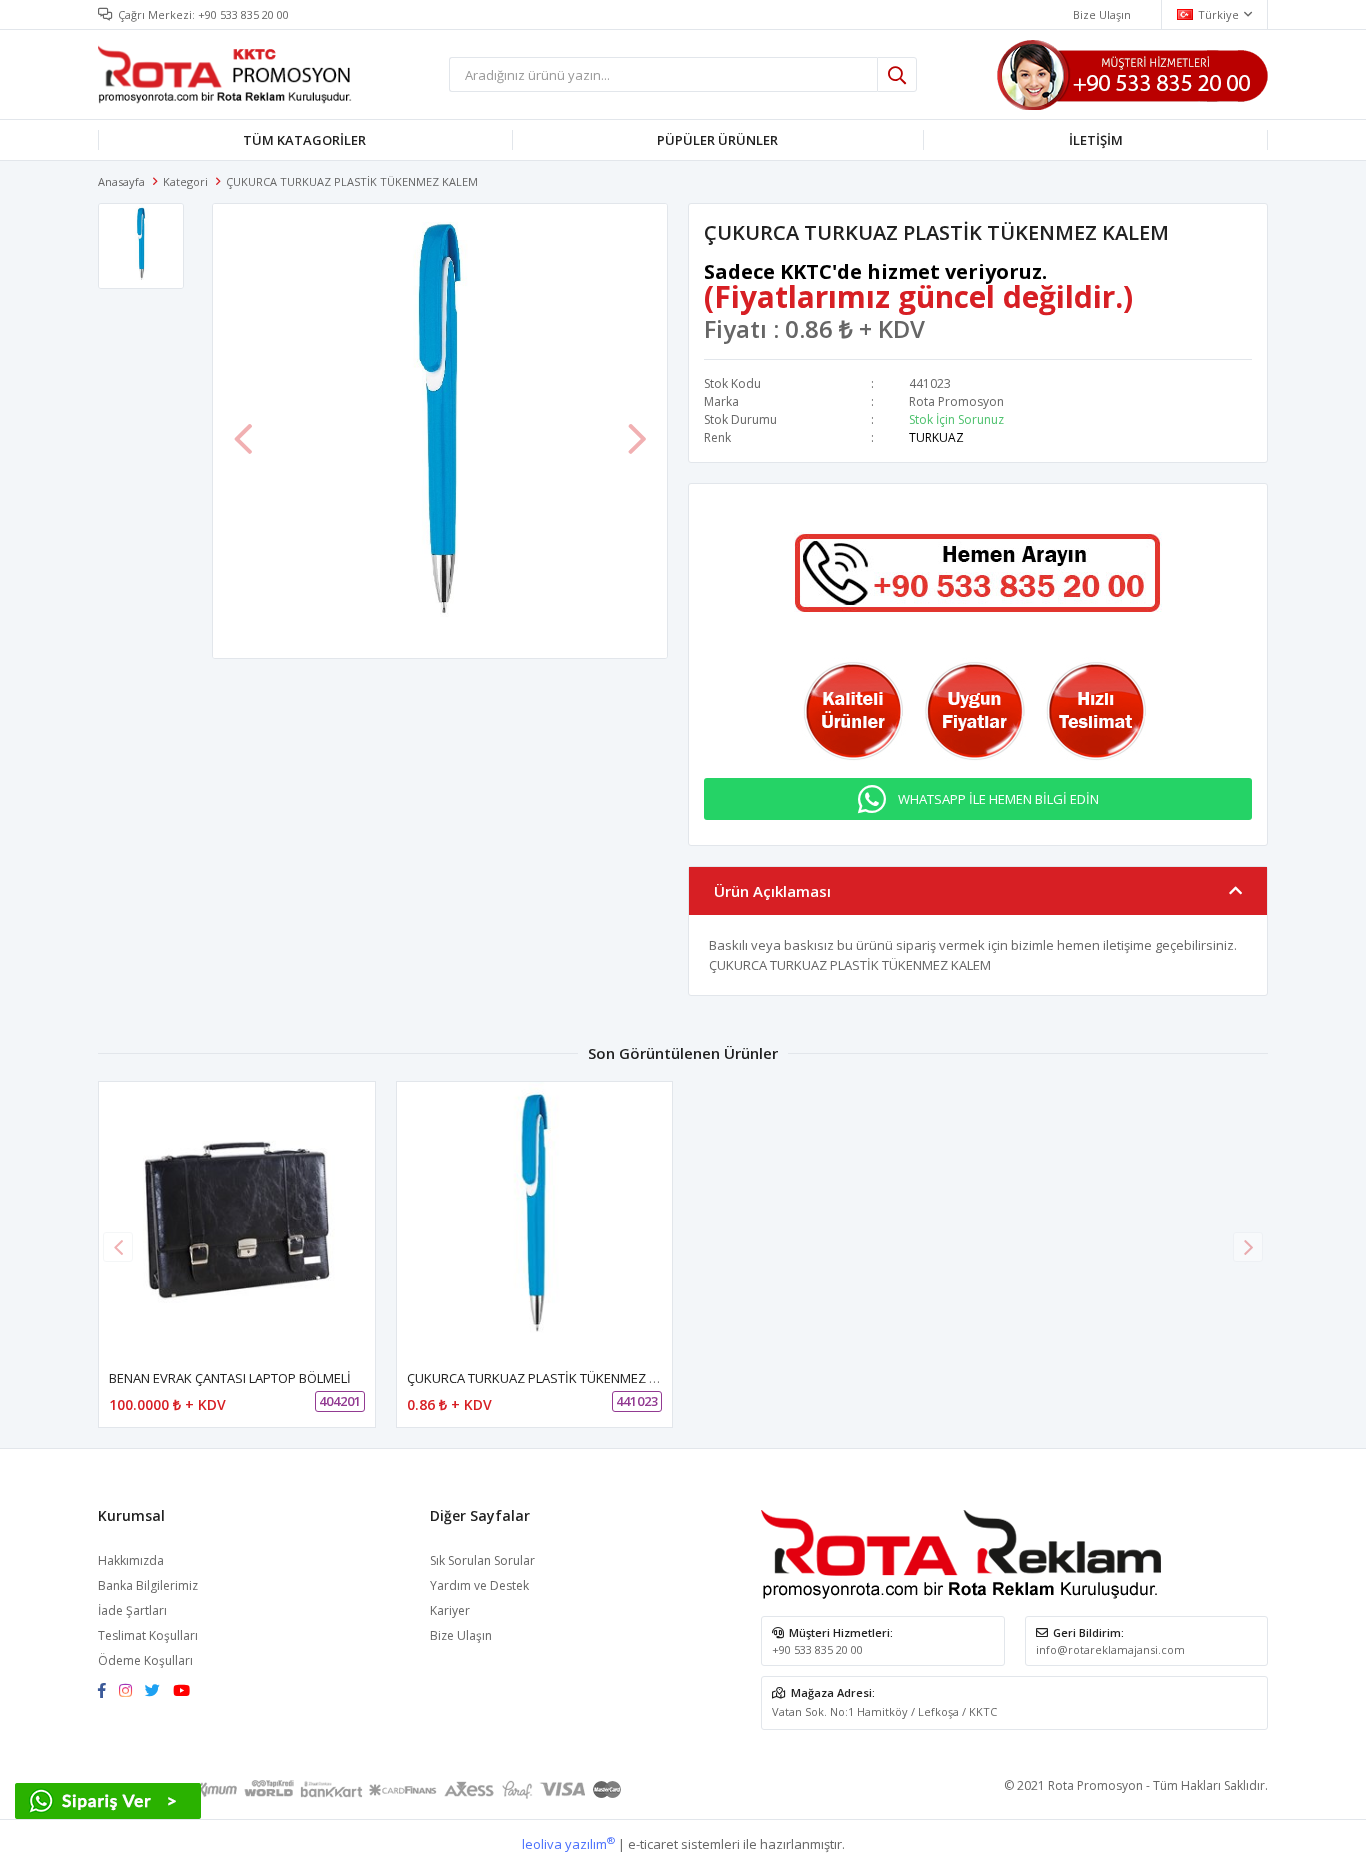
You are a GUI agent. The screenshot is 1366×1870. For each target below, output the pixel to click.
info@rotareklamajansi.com (1110, 1649)
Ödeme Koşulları (145, 1660)
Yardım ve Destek (479, 1585)
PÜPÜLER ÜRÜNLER (717, 140)
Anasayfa (121, 181)
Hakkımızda (131, 1560)
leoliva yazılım (568, 1844)
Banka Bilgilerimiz (148, 1585)
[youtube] (186, 1691)
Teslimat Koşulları (148, 1635)
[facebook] (107, 1691)
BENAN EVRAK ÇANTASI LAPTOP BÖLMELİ (230, 1378)
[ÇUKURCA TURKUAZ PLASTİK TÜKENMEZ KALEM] (535, 1220)
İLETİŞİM (1096, 140)
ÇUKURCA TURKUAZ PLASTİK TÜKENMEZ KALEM (548, 1378)
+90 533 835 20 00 (243, 14)
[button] (1248, 1247)
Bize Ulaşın (1102, 14)
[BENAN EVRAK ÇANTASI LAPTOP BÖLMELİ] (237, 1220)
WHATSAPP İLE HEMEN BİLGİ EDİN (998, 799)
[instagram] (130, 1691)
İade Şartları (132, 1610)
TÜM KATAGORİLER (304, 140)
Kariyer (450, 1610)
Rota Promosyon (956, 401)
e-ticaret (653, 1844)
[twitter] (157, 1691)
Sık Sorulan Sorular (482, 1560)
